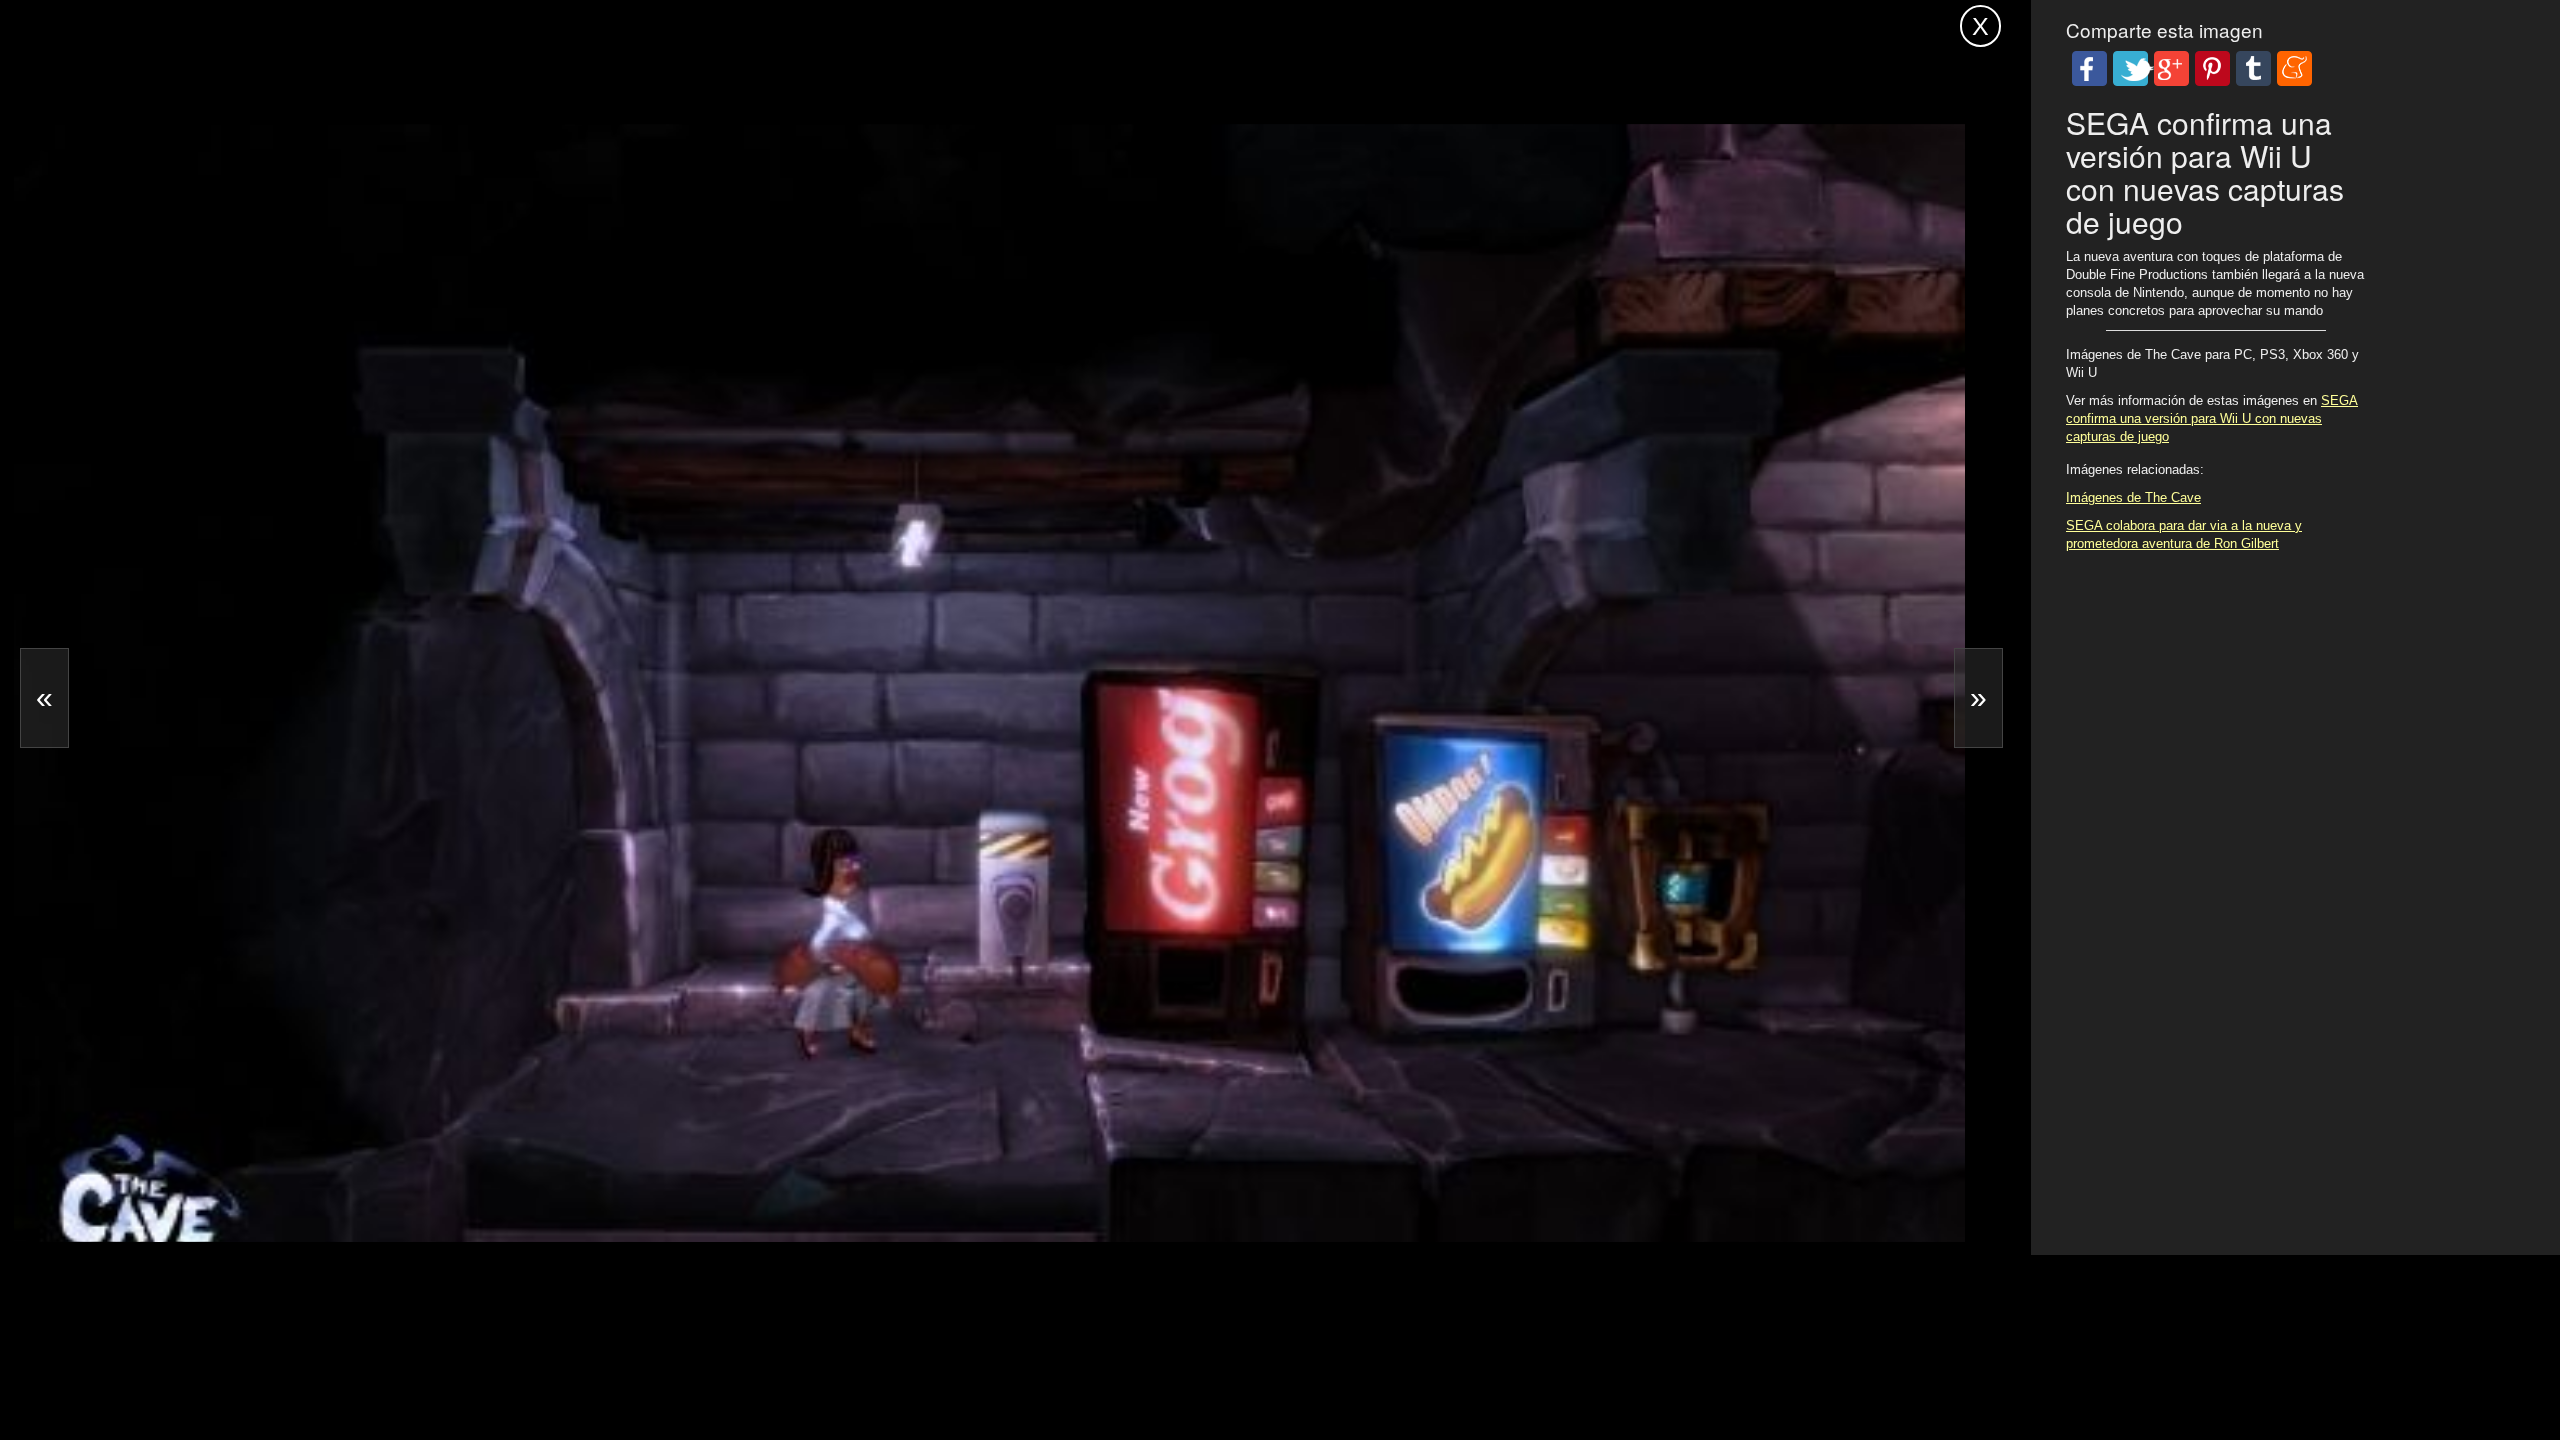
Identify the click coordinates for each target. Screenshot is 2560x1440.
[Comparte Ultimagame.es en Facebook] (2089, 68)
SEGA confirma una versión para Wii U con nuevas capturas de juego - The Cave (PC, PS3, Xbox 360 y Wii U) (630, 22)
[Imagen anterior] (44, 698)
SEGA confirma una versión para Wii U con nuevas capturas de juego (2212, 418)
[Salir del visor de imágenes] (1980, 26)
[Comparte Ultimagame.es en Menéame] (2294, 68)
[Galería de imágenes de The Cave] (684, 1181)
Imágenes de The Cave (2133, 497)
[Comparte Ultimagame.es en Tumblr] (2253, 68)
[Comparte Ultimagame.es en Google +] (2171, 68)
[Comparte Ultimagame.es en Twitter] (2130, 68)
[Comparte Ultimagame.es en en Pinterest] (2212, 68)
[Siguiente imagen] (1978, 698)
